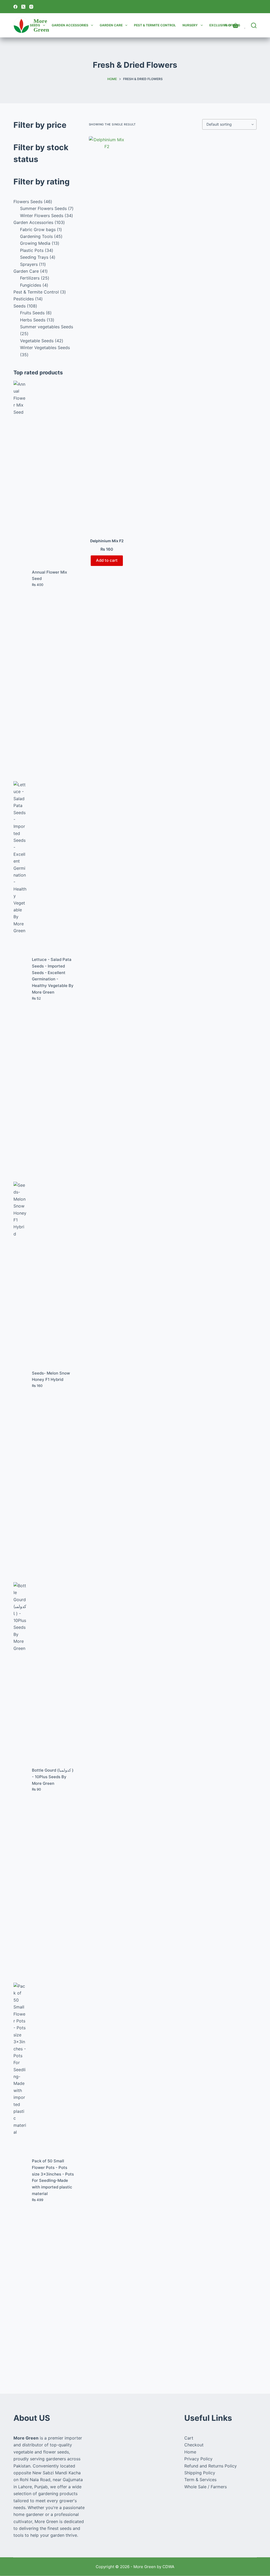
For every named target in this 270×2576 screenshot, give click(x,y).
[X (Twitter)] (23, 7)
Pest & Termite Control (155, 25)
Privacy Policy (198, 2459)
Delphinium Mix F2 (107, 541)
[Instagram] (31, 7)
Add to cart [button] (107, 560)
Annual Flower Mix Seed (49, 575)
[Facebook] (15, 7)
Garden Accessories (70, 25)
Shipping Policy (200, 2473)
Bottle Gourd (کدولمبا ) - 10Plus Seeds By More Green (53, 1777)
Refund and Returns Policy (211, 2466)
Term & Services (200, 2480)
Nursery (190, 25)
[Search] (254, 25)
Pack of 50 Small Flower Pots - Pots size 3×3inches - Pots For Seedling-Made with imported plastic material (53, 2177)
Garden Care (111, 25)
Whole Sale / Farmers (206, 2487)
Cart (189, 2438)
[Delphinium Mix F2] (107, 334)
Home (190, 2452)
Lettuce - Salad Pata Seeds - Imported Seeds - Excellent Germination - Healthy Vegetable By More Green (53, 976)
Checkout (194, 2445)
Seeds (35, 25)
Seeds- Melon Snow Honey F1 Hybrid (51, 1376)
